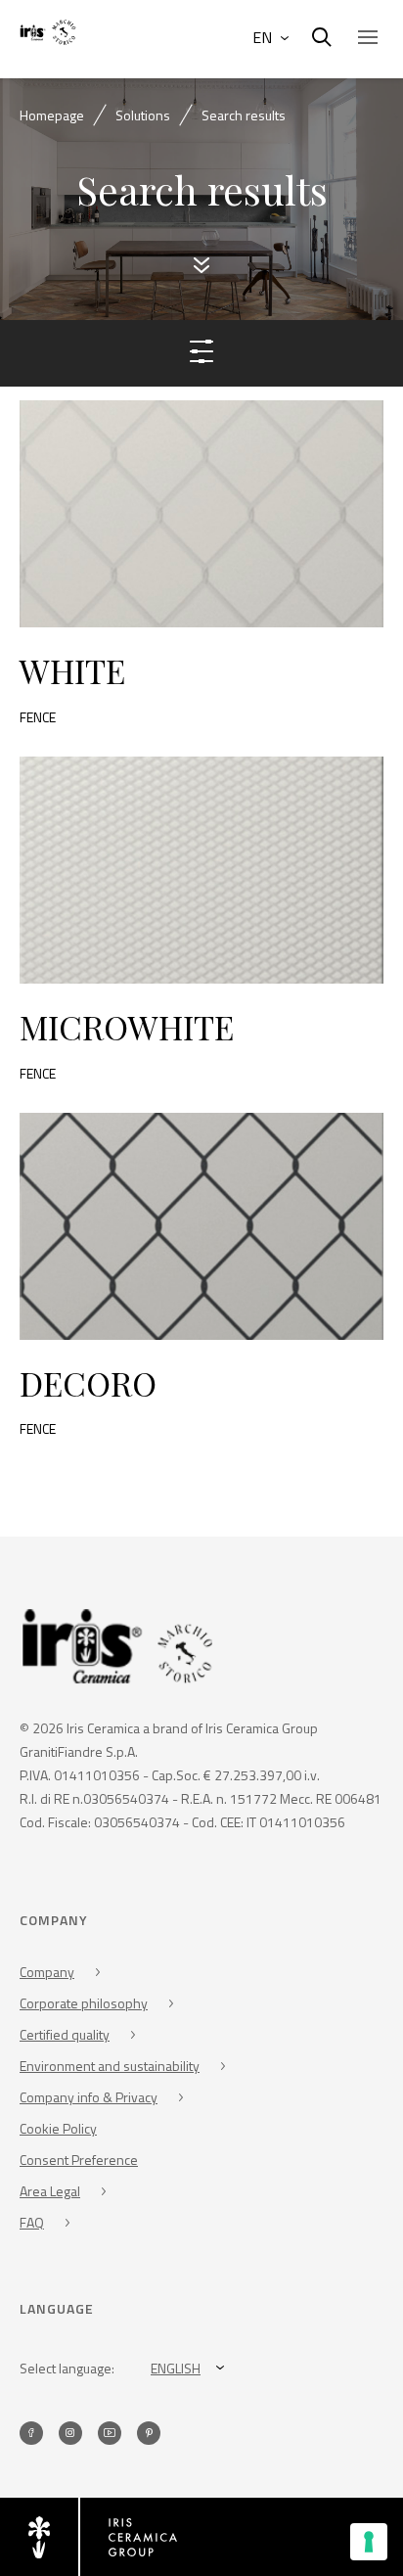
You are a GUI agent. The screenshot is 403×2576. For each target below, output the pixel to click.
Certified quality (65, 2034)
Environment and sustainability (110, 2066)
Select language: (67, 2368)
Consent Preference (79, 2160)
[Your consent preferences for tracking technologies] (369, 2542)
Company (47, 1972)
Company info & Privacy (89, 2097)
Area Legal (50, 2191)
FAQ (32, 2222)
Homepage (52, 115)
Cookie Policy (58, 2128)
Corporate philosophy (84, 2003)
